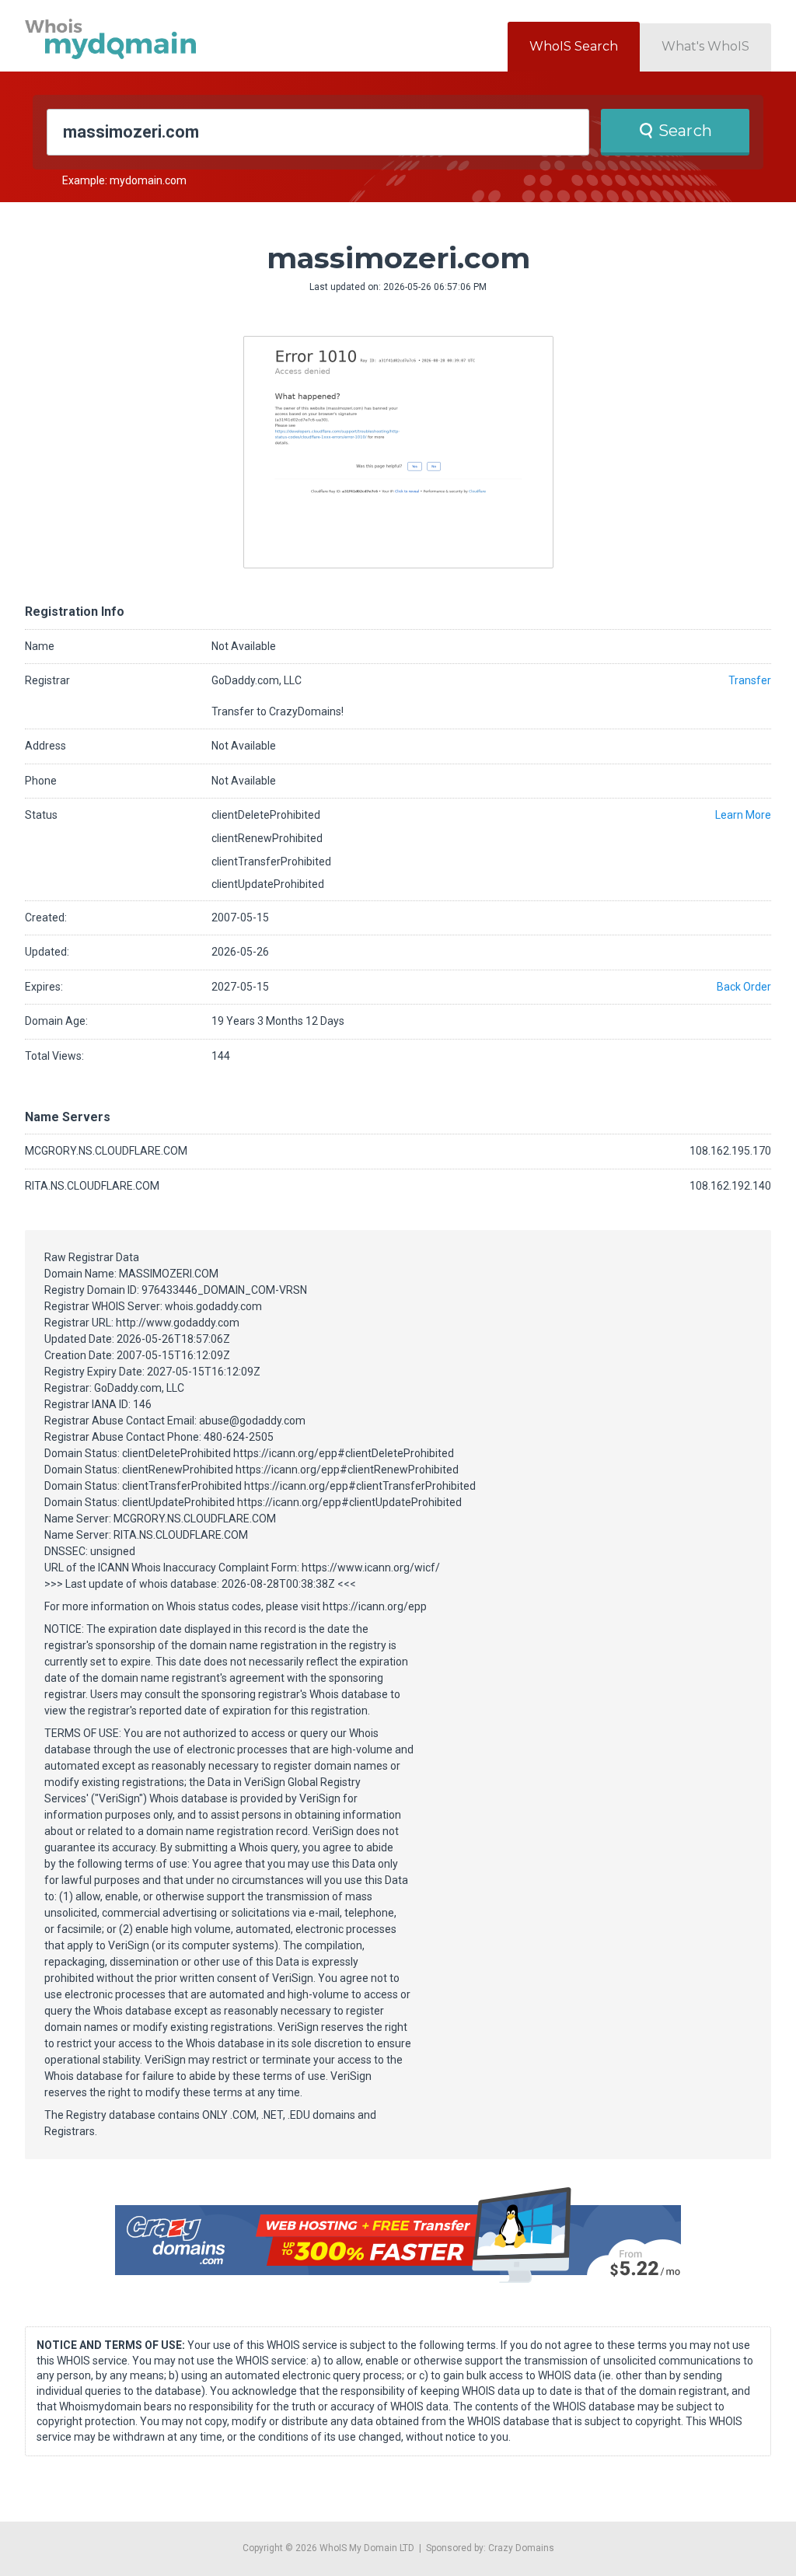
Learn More (743, 815)
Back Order (744, 987)
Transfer (750, 680)
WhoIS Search (574, 46)
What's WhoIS (705, 46)
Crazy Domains (521, 2548)
